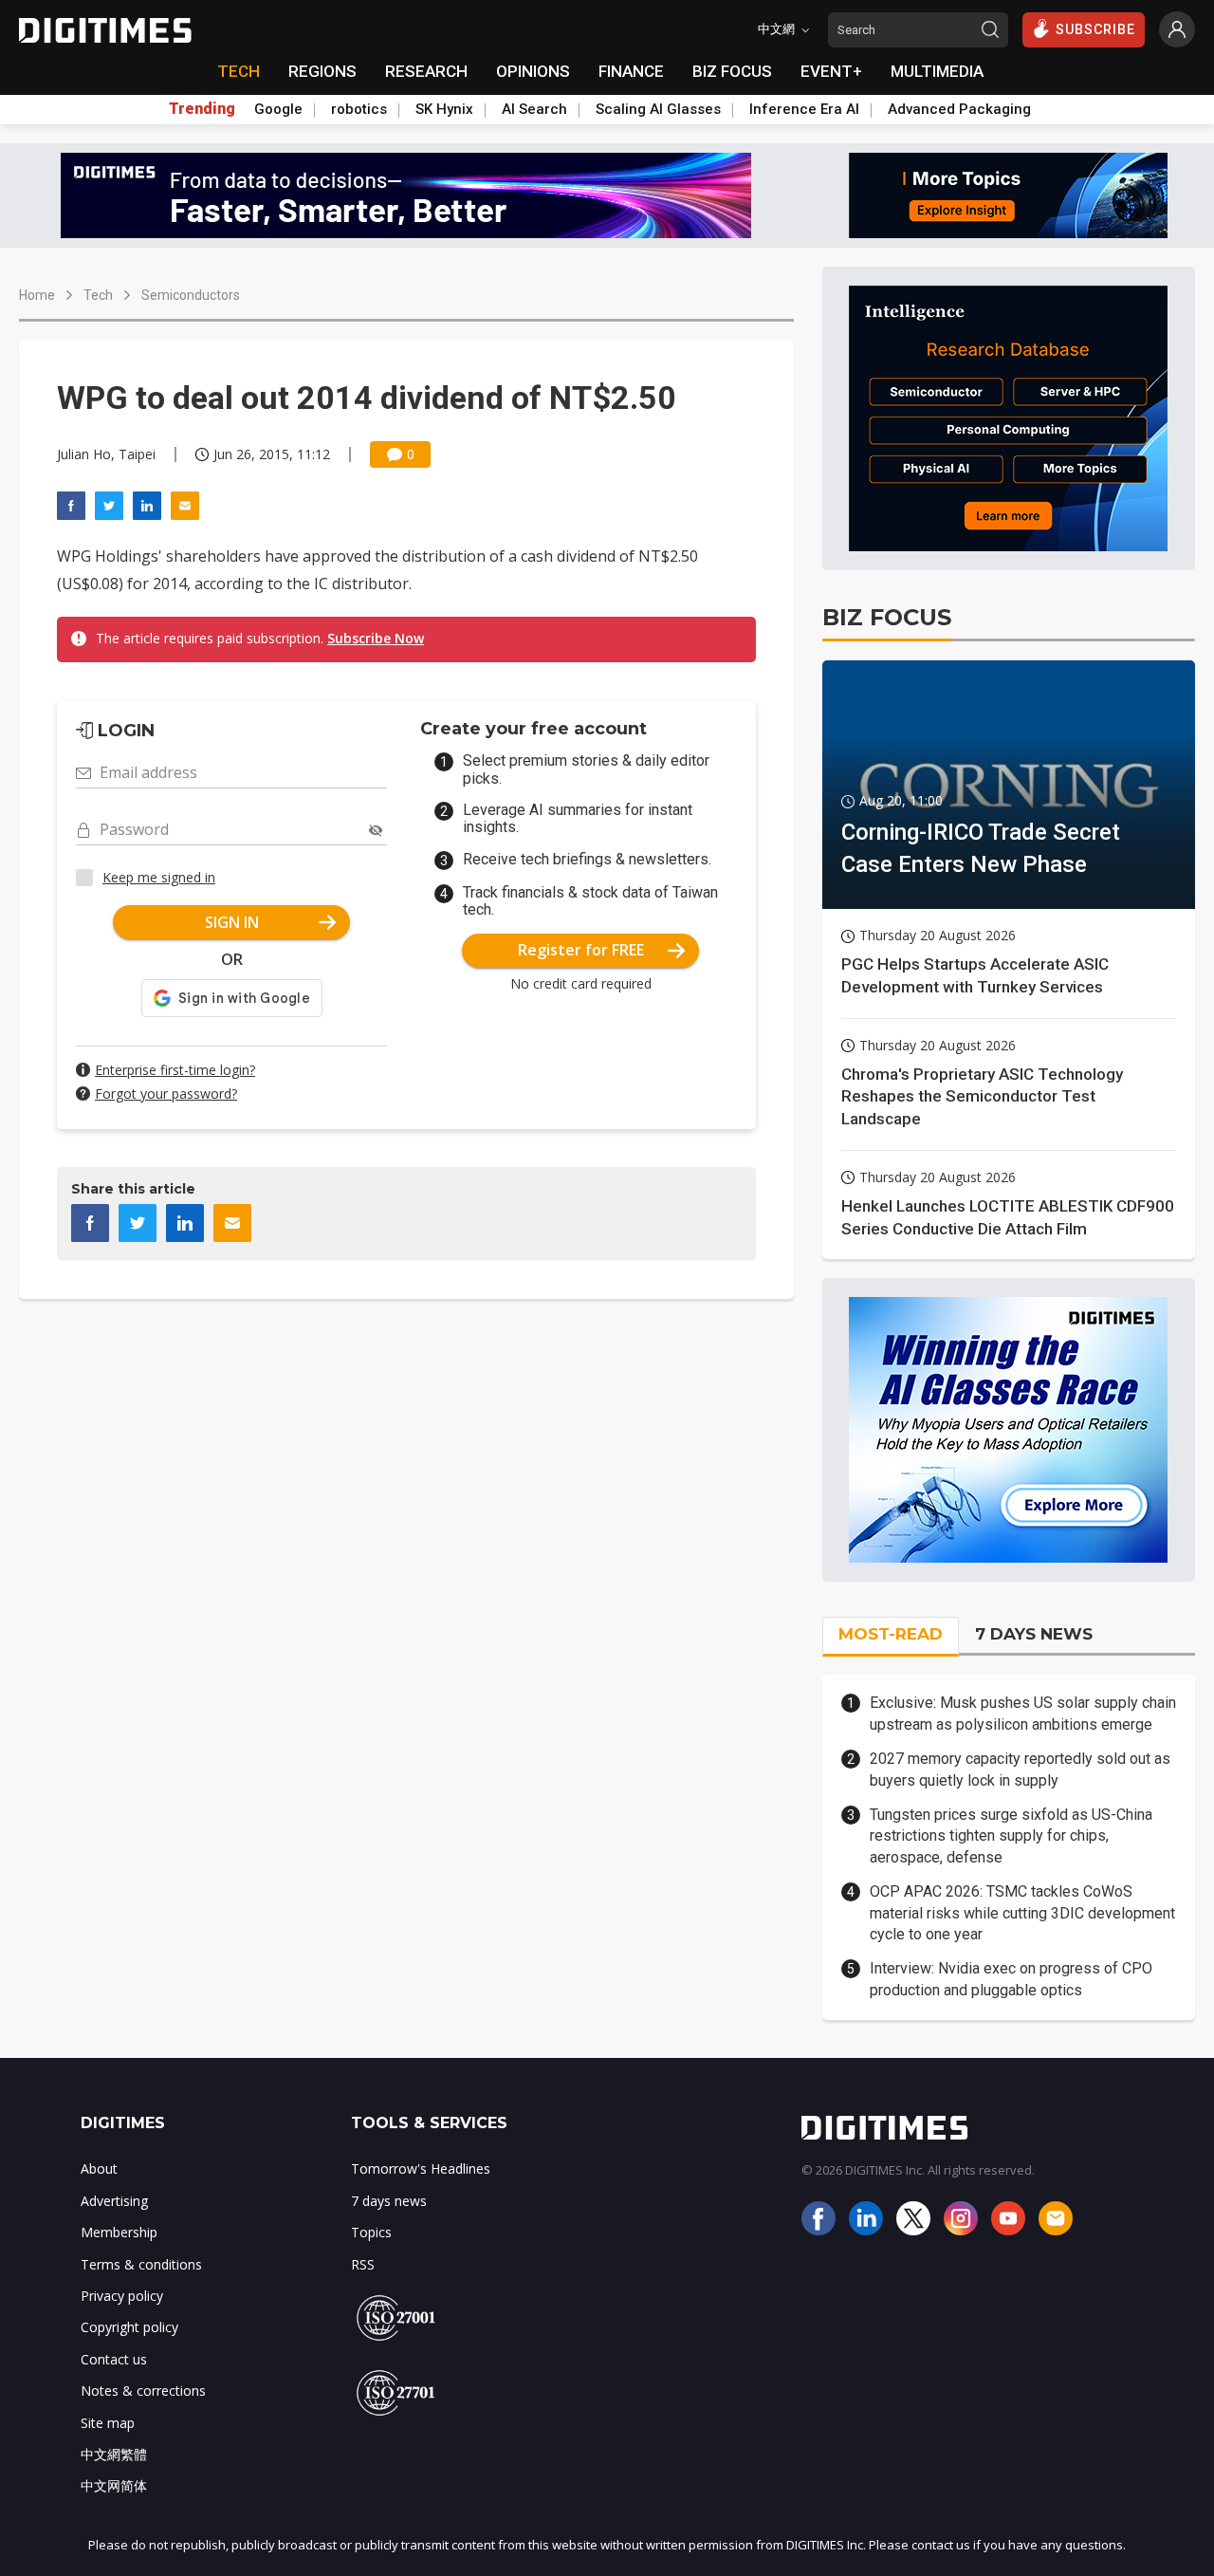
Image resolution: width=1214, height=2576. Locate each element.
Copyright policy (129, 2327)
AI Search (534, 109)
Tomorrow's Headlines (421, 2168)
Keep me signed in (159, 877)
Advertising (114, 2201)
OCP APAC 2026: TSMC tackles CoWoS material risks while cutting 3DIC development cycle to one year (1022, 1913)
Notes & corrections (143, 2391)
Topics (371, 2232)
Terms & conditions (141, 2264)
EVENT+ (831, 71)
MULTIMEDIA (937, 71)
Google (278, 109)
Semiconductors (191, 295)
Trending (202, 109)
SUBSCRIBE (1095, 29)
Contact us (114, 2359)
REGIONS (322, 71)
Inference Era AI (804, 109)
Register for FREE (581, 950)
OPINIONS (533, 71)
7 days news (389, 2201)
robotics (359, 109)
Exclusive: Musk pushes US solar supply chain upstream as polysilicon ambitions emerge (1023, 1713)
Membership (119, 2232)
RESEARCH (426, 71)
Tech (98, 295)
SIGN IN (232, 922)
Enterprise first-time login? (175, 1070)
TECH (239, 71)
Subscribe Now (376, 638)
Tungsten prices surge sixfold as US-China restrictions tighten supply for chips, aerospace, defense (1011, 1836)
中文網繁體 (114, 2454)
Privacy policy (122, 2296)
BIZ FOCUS (732, 71)
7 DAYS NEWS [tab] (1034, 1634)
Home (37, 295)
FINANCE (631, 71)
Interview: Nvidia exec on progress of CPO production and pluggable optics (1011, 1979)
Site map (108, 2423)
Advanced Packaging (959, 109)
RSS (363, 2264)
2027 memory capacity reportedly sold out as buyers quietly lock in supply (1020, 1769)
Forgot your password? (166, 1093)
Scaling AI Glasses (658, 109)
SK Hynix (444, 109)
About (99, 2168)
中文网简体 (114, 2485)
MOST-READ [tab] (891, 1634)
